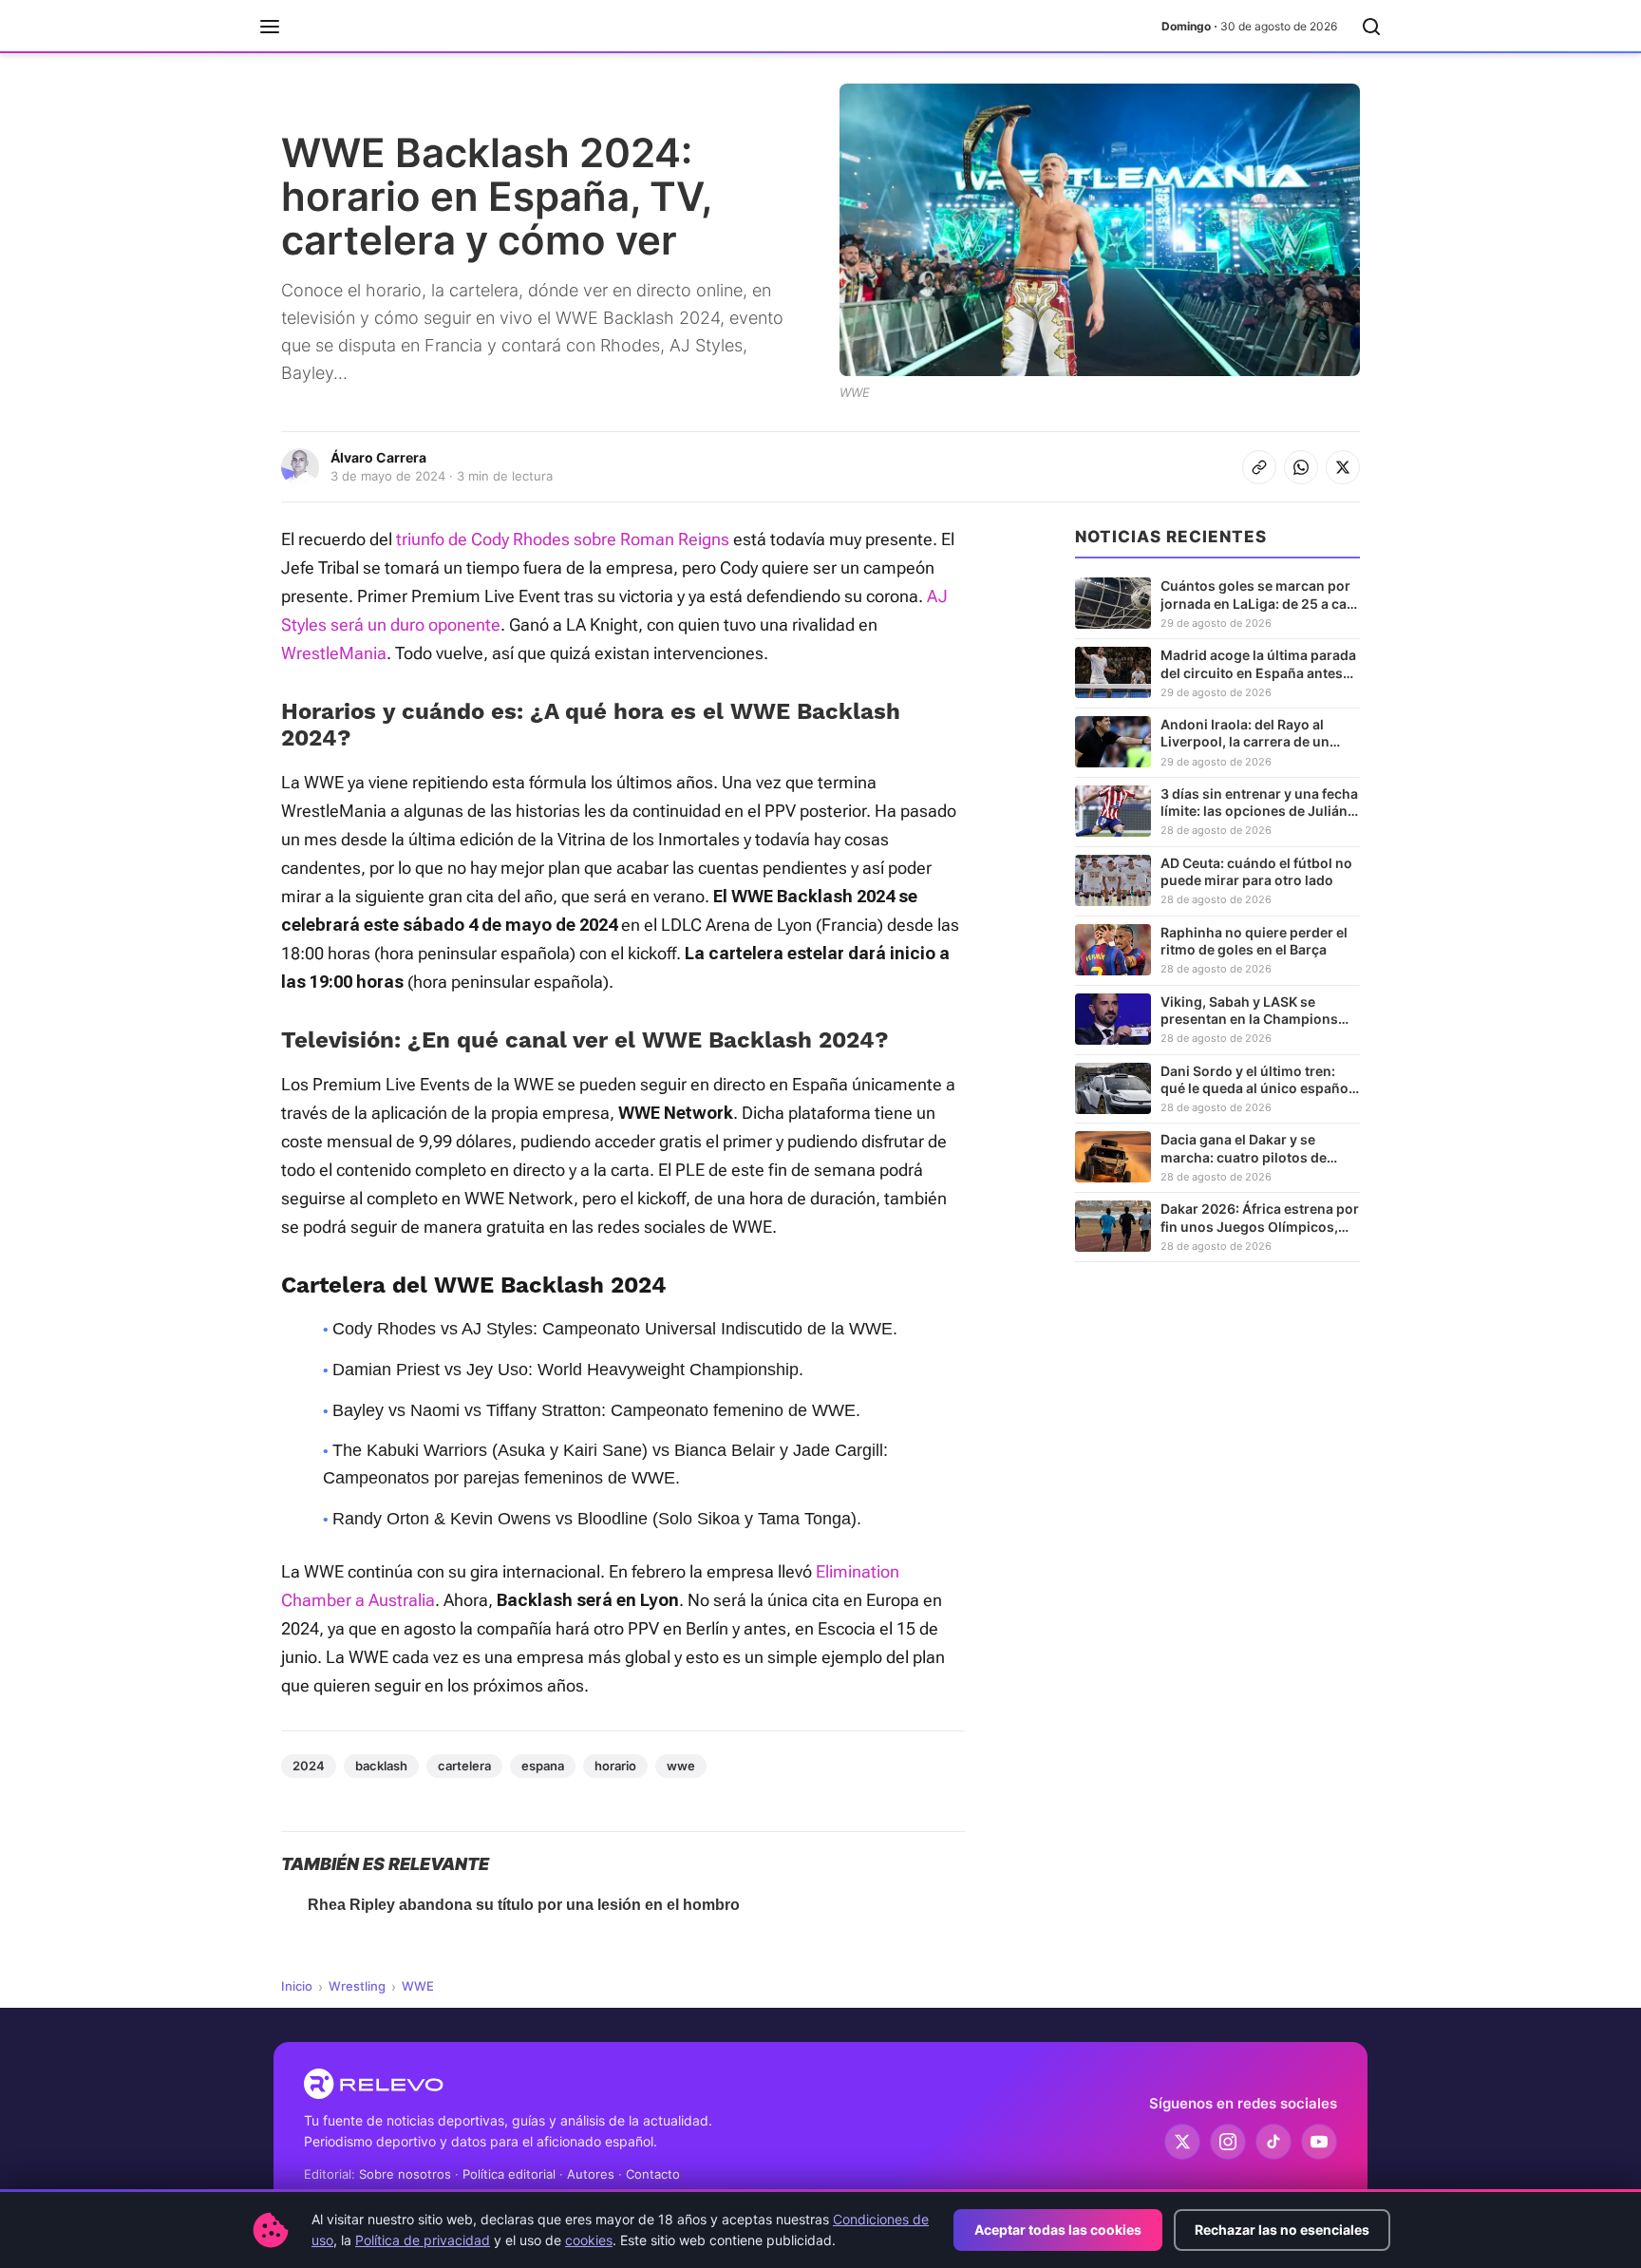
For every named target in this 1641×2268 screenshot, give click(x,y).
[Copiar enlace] (1259, 467)
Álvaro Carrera (378, 457)
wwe (681, 1766)
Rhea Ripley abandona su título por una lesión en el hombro (524, 1905)
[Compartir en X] (1343, 467)
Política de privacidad (423, 2240)
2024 (309, 1766)
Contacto (653, 2174)
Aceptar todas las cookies (1058, 2230)
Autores (591, 2174)
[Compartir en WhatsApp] (1301, 467)
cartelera (464, 1766)
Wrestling (357, 1986)
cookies (589, 2240)
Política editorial (509, 2174)
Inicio (297, 1986)
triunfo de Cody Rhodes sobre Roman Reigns (563, 539)
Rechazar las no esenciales (1282, 2230)
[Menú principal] (270, 27)
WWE (418, 1986)
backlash (381, 1766)
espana (543, 1766)
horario (615, 1766)
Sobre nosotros (405, 2174)
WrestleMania (334, 653)
